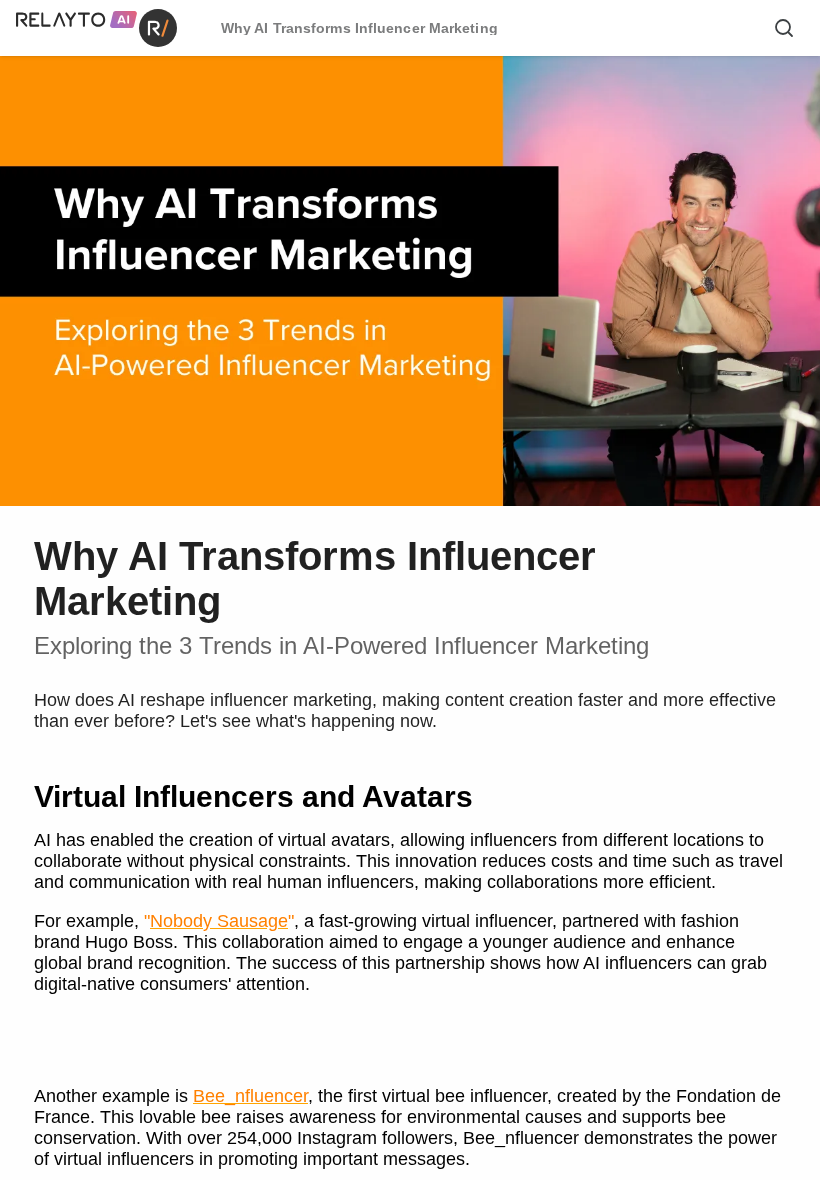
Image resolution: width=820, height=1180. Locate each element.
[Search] (784, 28)
